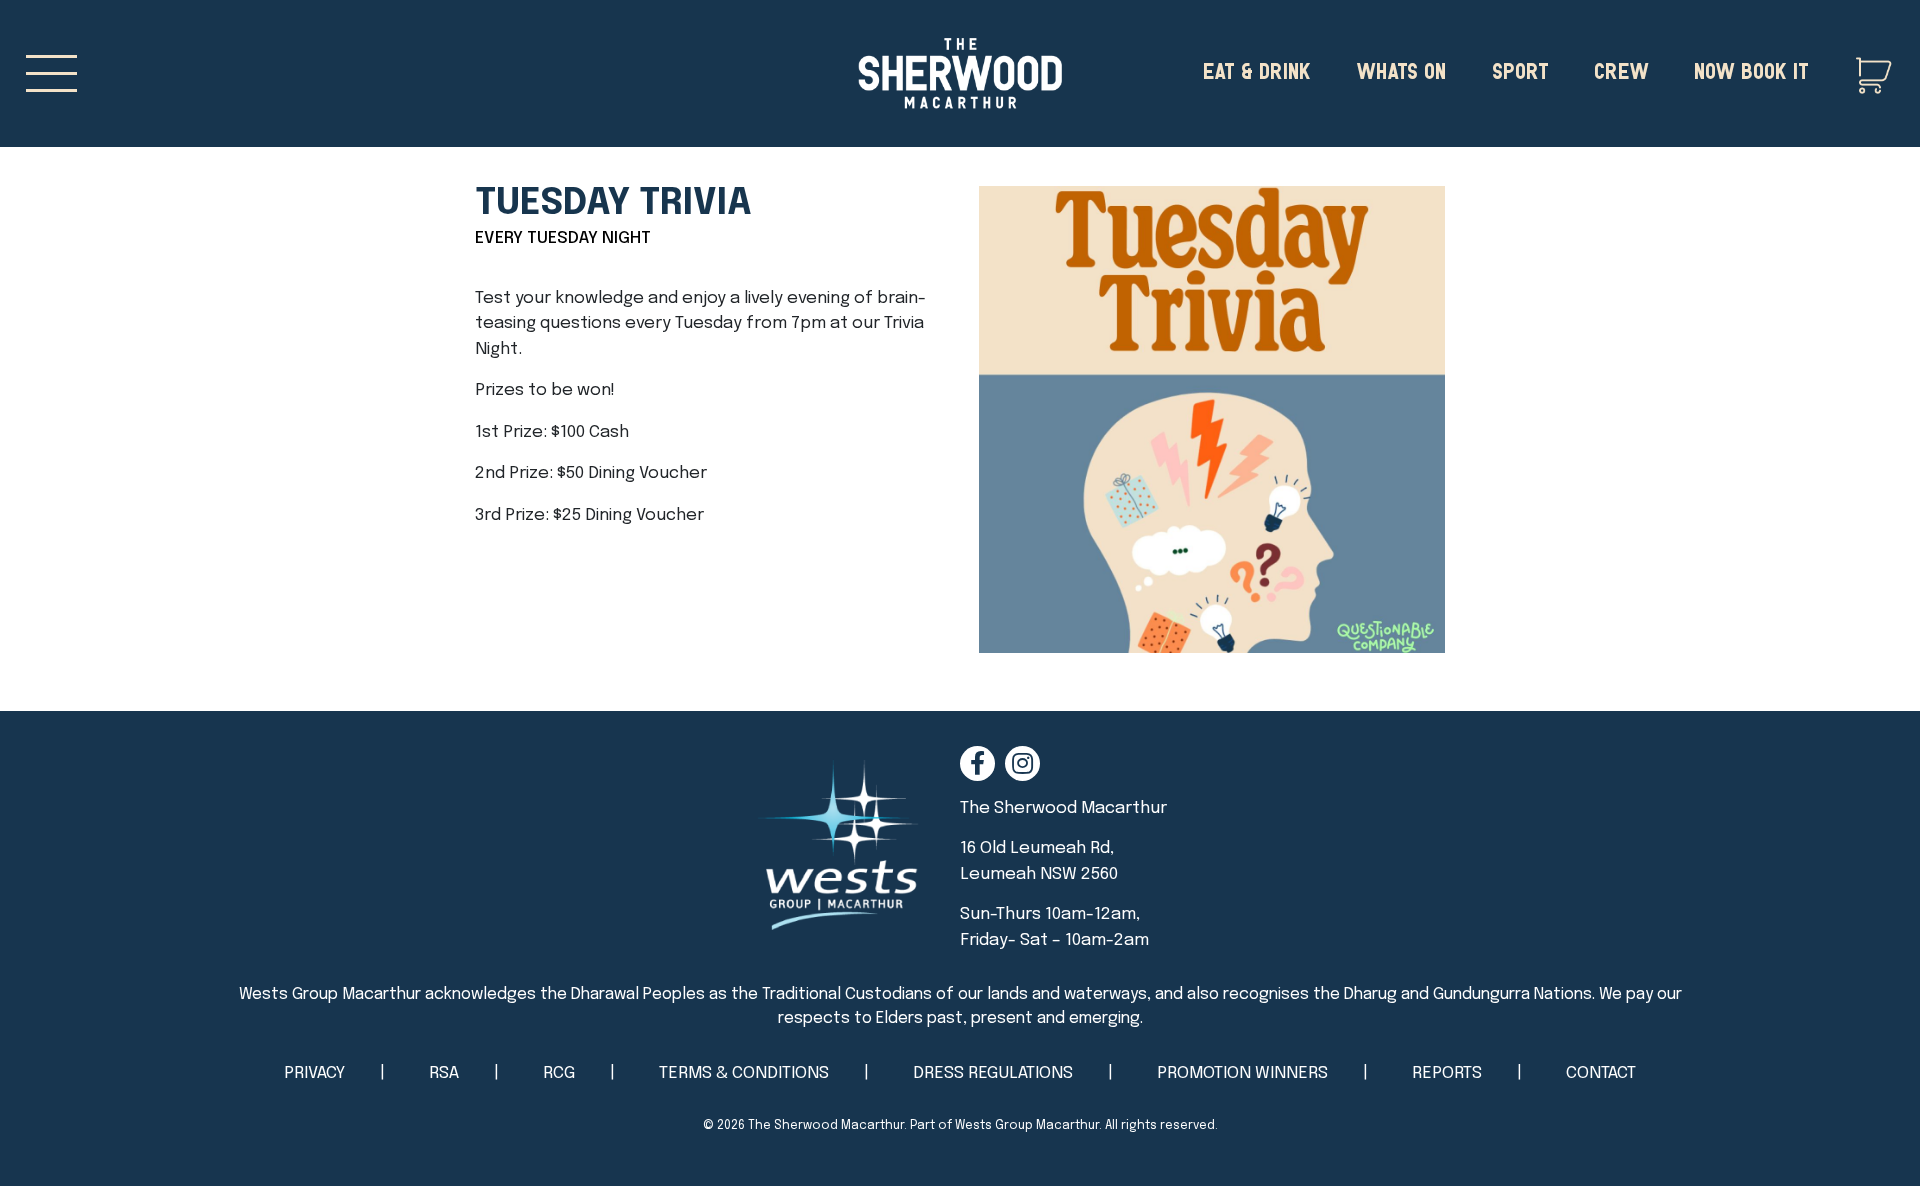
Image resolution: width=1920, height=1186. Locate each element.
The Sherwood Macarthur (826, 1126)
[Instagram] (1022, 763)
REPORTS (1447, 1073)
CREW (1621, 69)
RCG (559, 1073)
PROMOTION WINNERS (1242, 1073)
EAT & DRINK (1257, 69)
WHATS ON (1401, 69)
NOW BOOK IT (1751, 69)
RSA (444, 1073)
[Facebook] (977, 763)
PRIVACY (314, 1073)
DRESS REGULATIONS (993, 1073)
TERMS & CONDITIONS (744, 1073)
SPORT (1520, 69)
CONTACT (1601, 1073)
